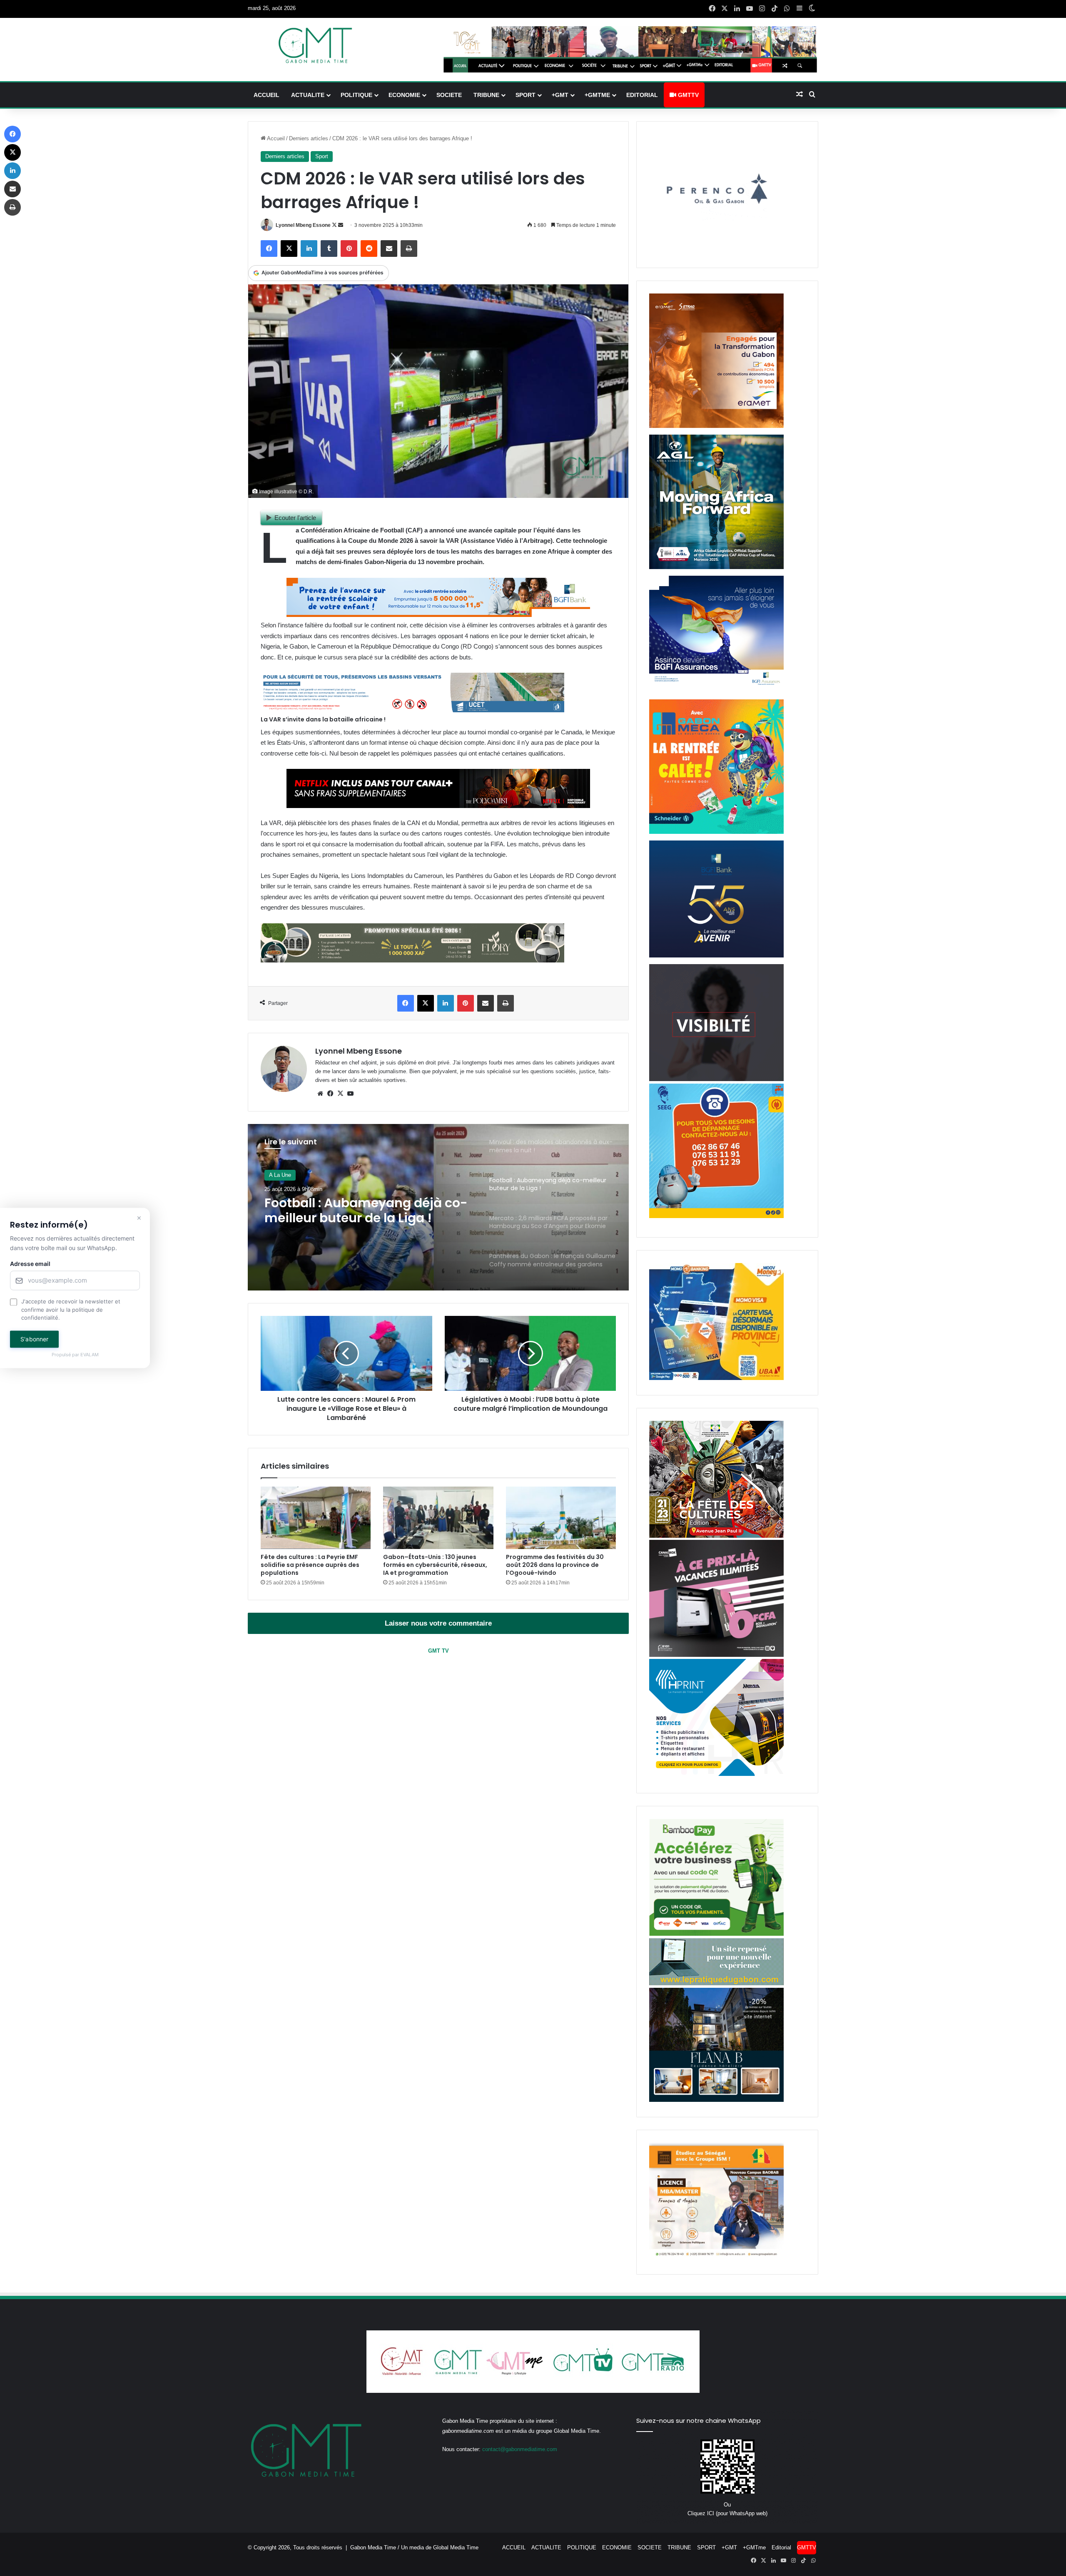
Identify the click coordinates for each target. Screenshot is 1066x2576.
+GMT (560, 95)
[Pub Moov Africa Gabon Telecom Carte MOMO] (716, 1378)
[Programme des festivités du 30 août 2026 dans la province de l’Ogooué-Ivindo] (561, 1518)
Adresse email (30, 1264)
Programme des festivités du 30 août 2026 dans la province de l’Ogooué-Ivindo (555, 1565)
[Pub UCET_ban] (412, 710)
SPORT (526, 95)
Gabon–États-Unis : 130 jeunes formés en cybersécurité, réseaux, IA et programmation (435, 1565)
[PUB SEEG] (716, 1216)
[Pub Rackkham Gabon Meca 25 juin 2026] (716, 832)
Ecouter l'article (295, 518)
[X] (340, 1094)
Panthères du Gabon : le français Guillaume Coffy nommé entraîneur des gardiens (367, 1211)
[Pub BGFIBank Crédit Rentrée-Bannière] (438, 615)
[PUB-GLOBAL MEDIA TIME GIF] (716, 1079)
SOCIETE (449, 95)
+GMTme (597, 95)
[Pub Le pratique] (716, 1983)
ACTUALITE (308, 95)
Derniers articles (309, 138)
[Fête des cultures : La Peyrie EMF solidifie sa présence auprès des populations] (316, 1518)
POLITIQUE (356, 95)
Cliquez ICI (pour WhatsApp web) (727, 2513)
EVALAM (90, 1355)
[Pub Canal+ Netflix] (438, 806)
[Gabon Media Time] (315, 45)
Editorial (642, 95)
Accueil (275, 138)
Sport (322, 156)
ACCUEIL (266, 95)
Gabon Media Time (373, 2547)
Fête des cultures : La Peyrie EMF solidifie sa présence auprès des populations (310, 1565)
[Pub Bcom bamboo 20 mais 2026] (716, 1934)
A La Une (280, 1175)
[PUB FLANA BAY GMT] (716, 2100)
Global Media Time (456, 2547)
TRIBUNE (486, 95)
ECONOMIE (404, 95)
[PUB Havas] (716, 691)
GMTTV (687, 95)
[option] (438, 1207)
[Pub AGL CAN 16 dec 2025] (716, 567)
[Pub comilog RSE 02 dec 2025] (716, 426)
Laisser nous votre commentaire (438, 1623)
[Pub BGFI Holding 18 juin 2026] (716, 956)
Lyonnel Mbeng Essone (303, 225)
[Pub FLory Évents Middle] (412, 960)
